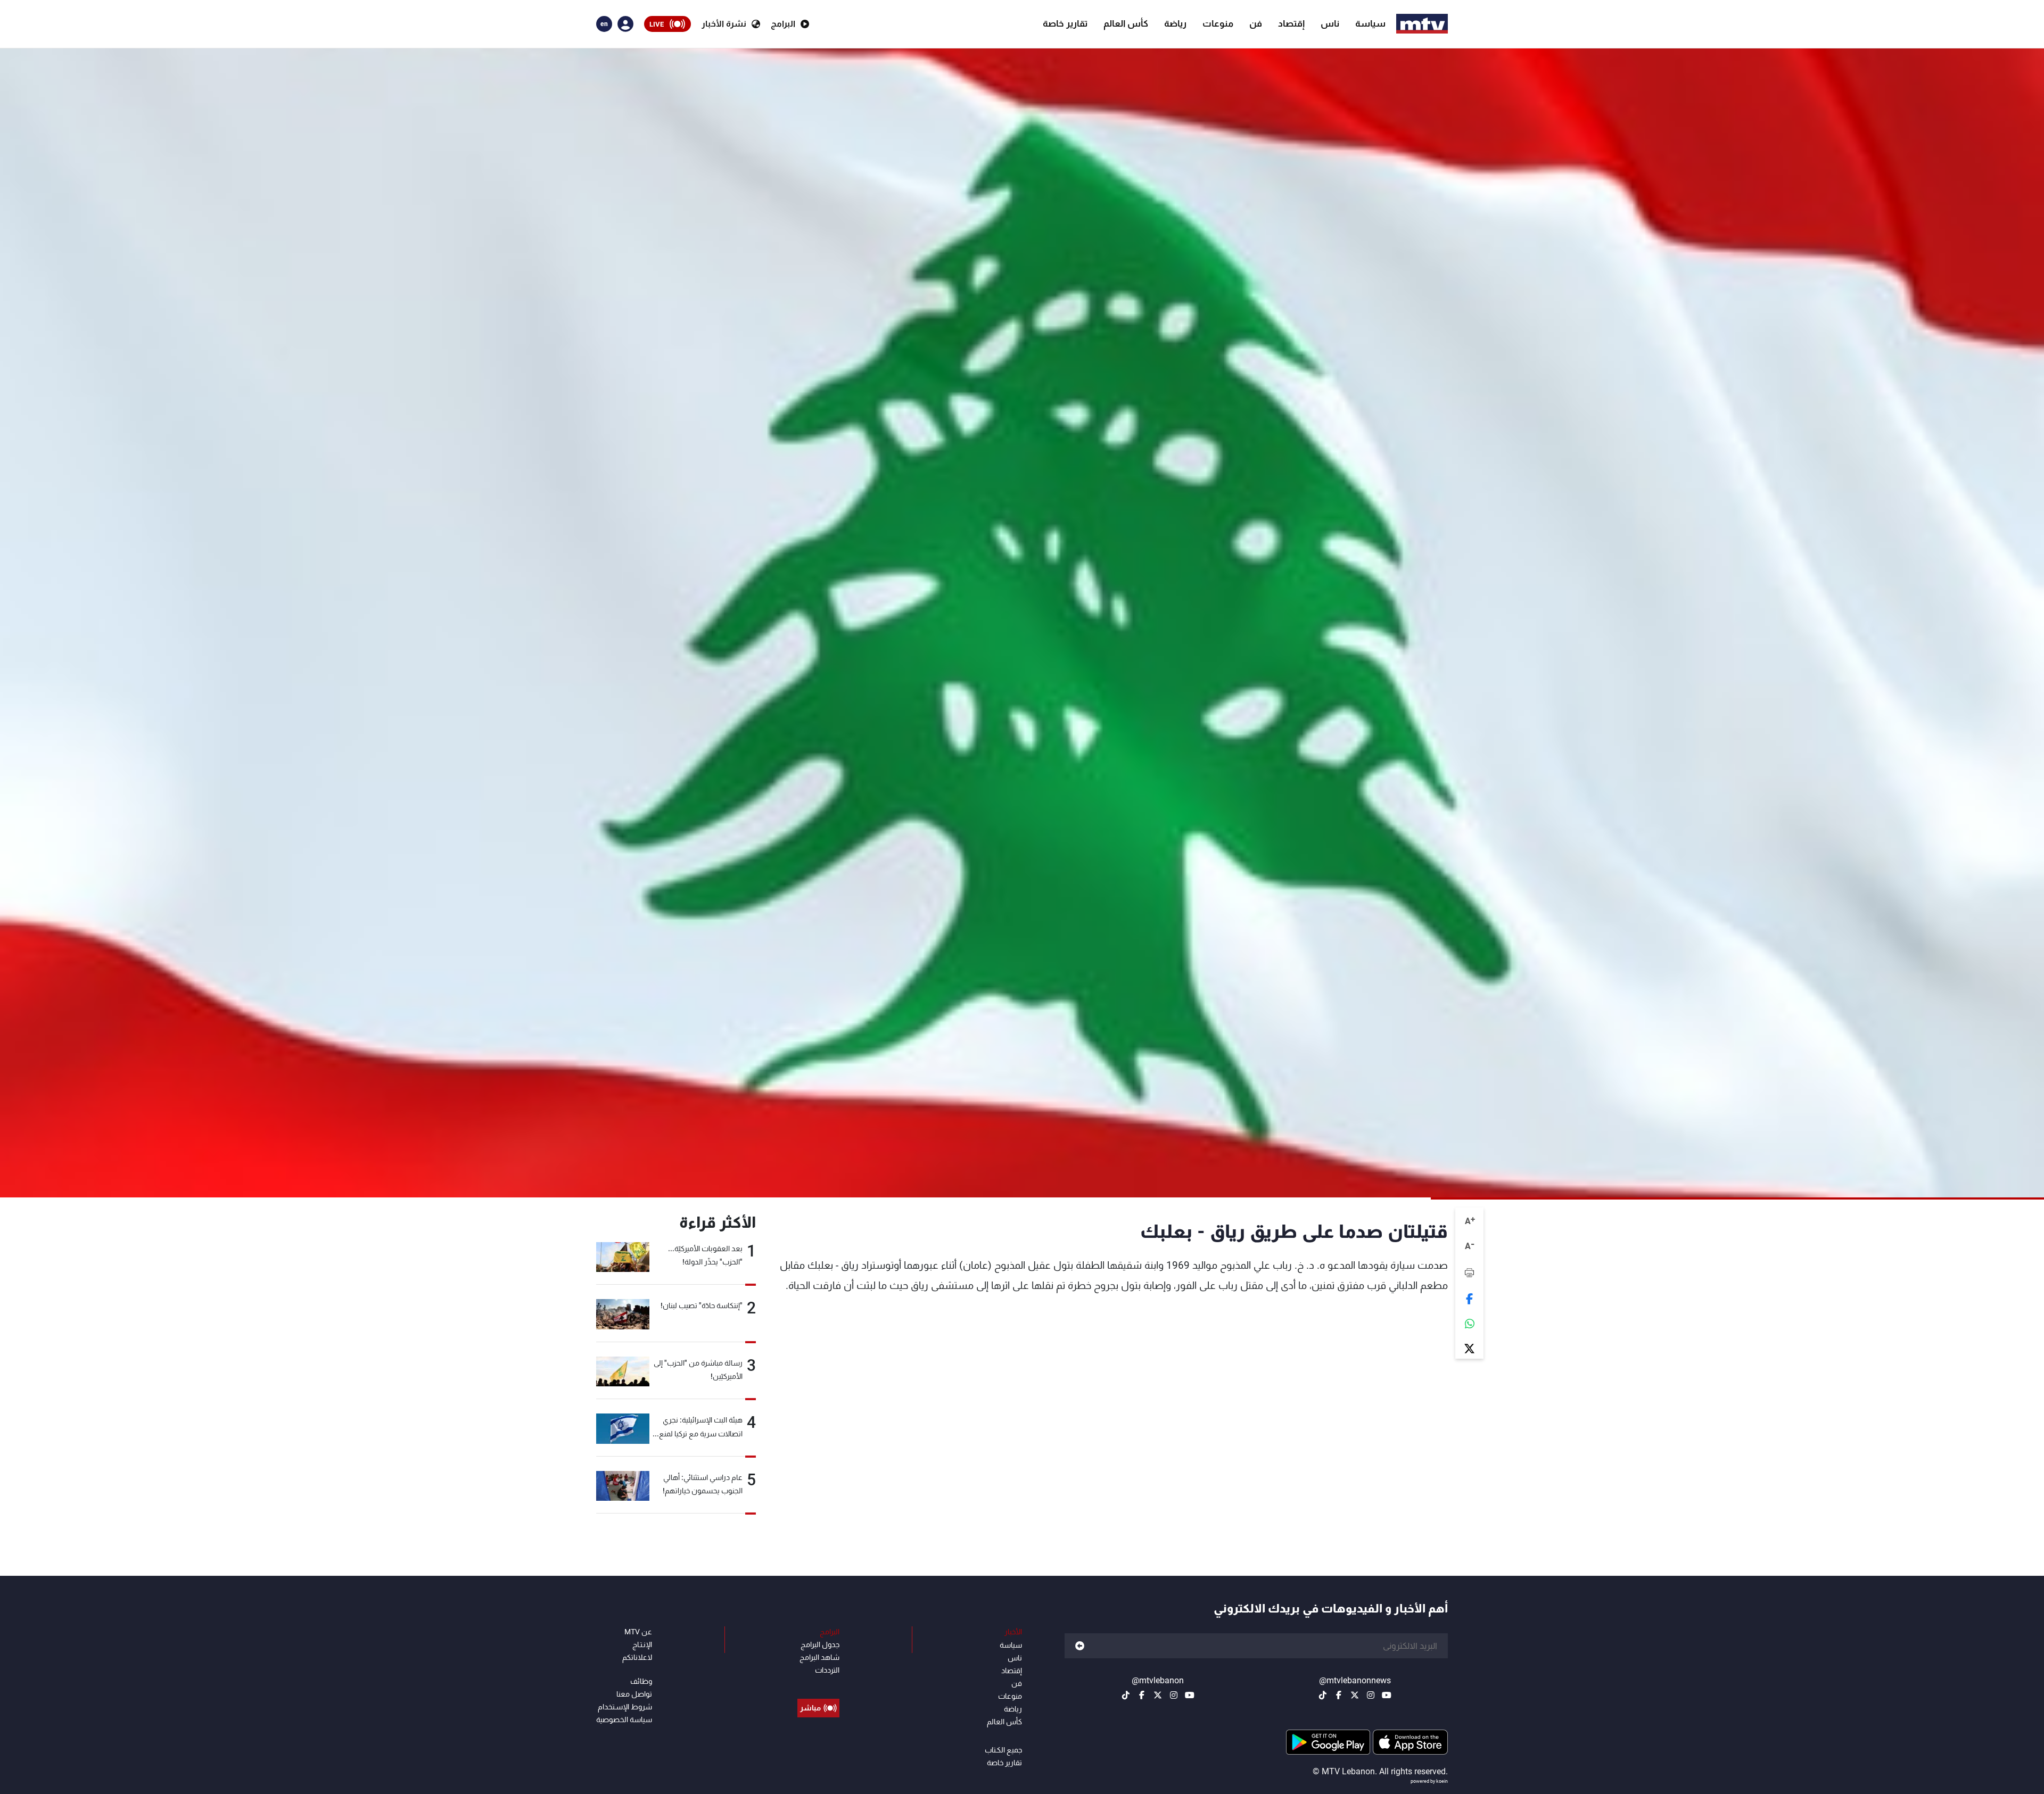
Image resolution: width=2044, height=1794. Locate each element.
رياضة (1175, 23)
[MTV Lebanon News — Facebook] (1339, 1695)
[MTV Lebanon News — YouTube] (1387, 1695)
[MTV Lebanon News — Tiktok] (1323, 1695)
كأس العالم (1126, 23)
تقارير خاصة (1065, 23)
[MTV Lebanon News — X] (1355, 1695)
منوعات (1218, 23)
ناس (1330, 23)
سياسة (1370, 23)
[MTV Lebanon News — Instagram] (1371, 1695)
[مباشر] (818, 1684)
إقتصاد (1291, 23)
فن (1256, 23)
